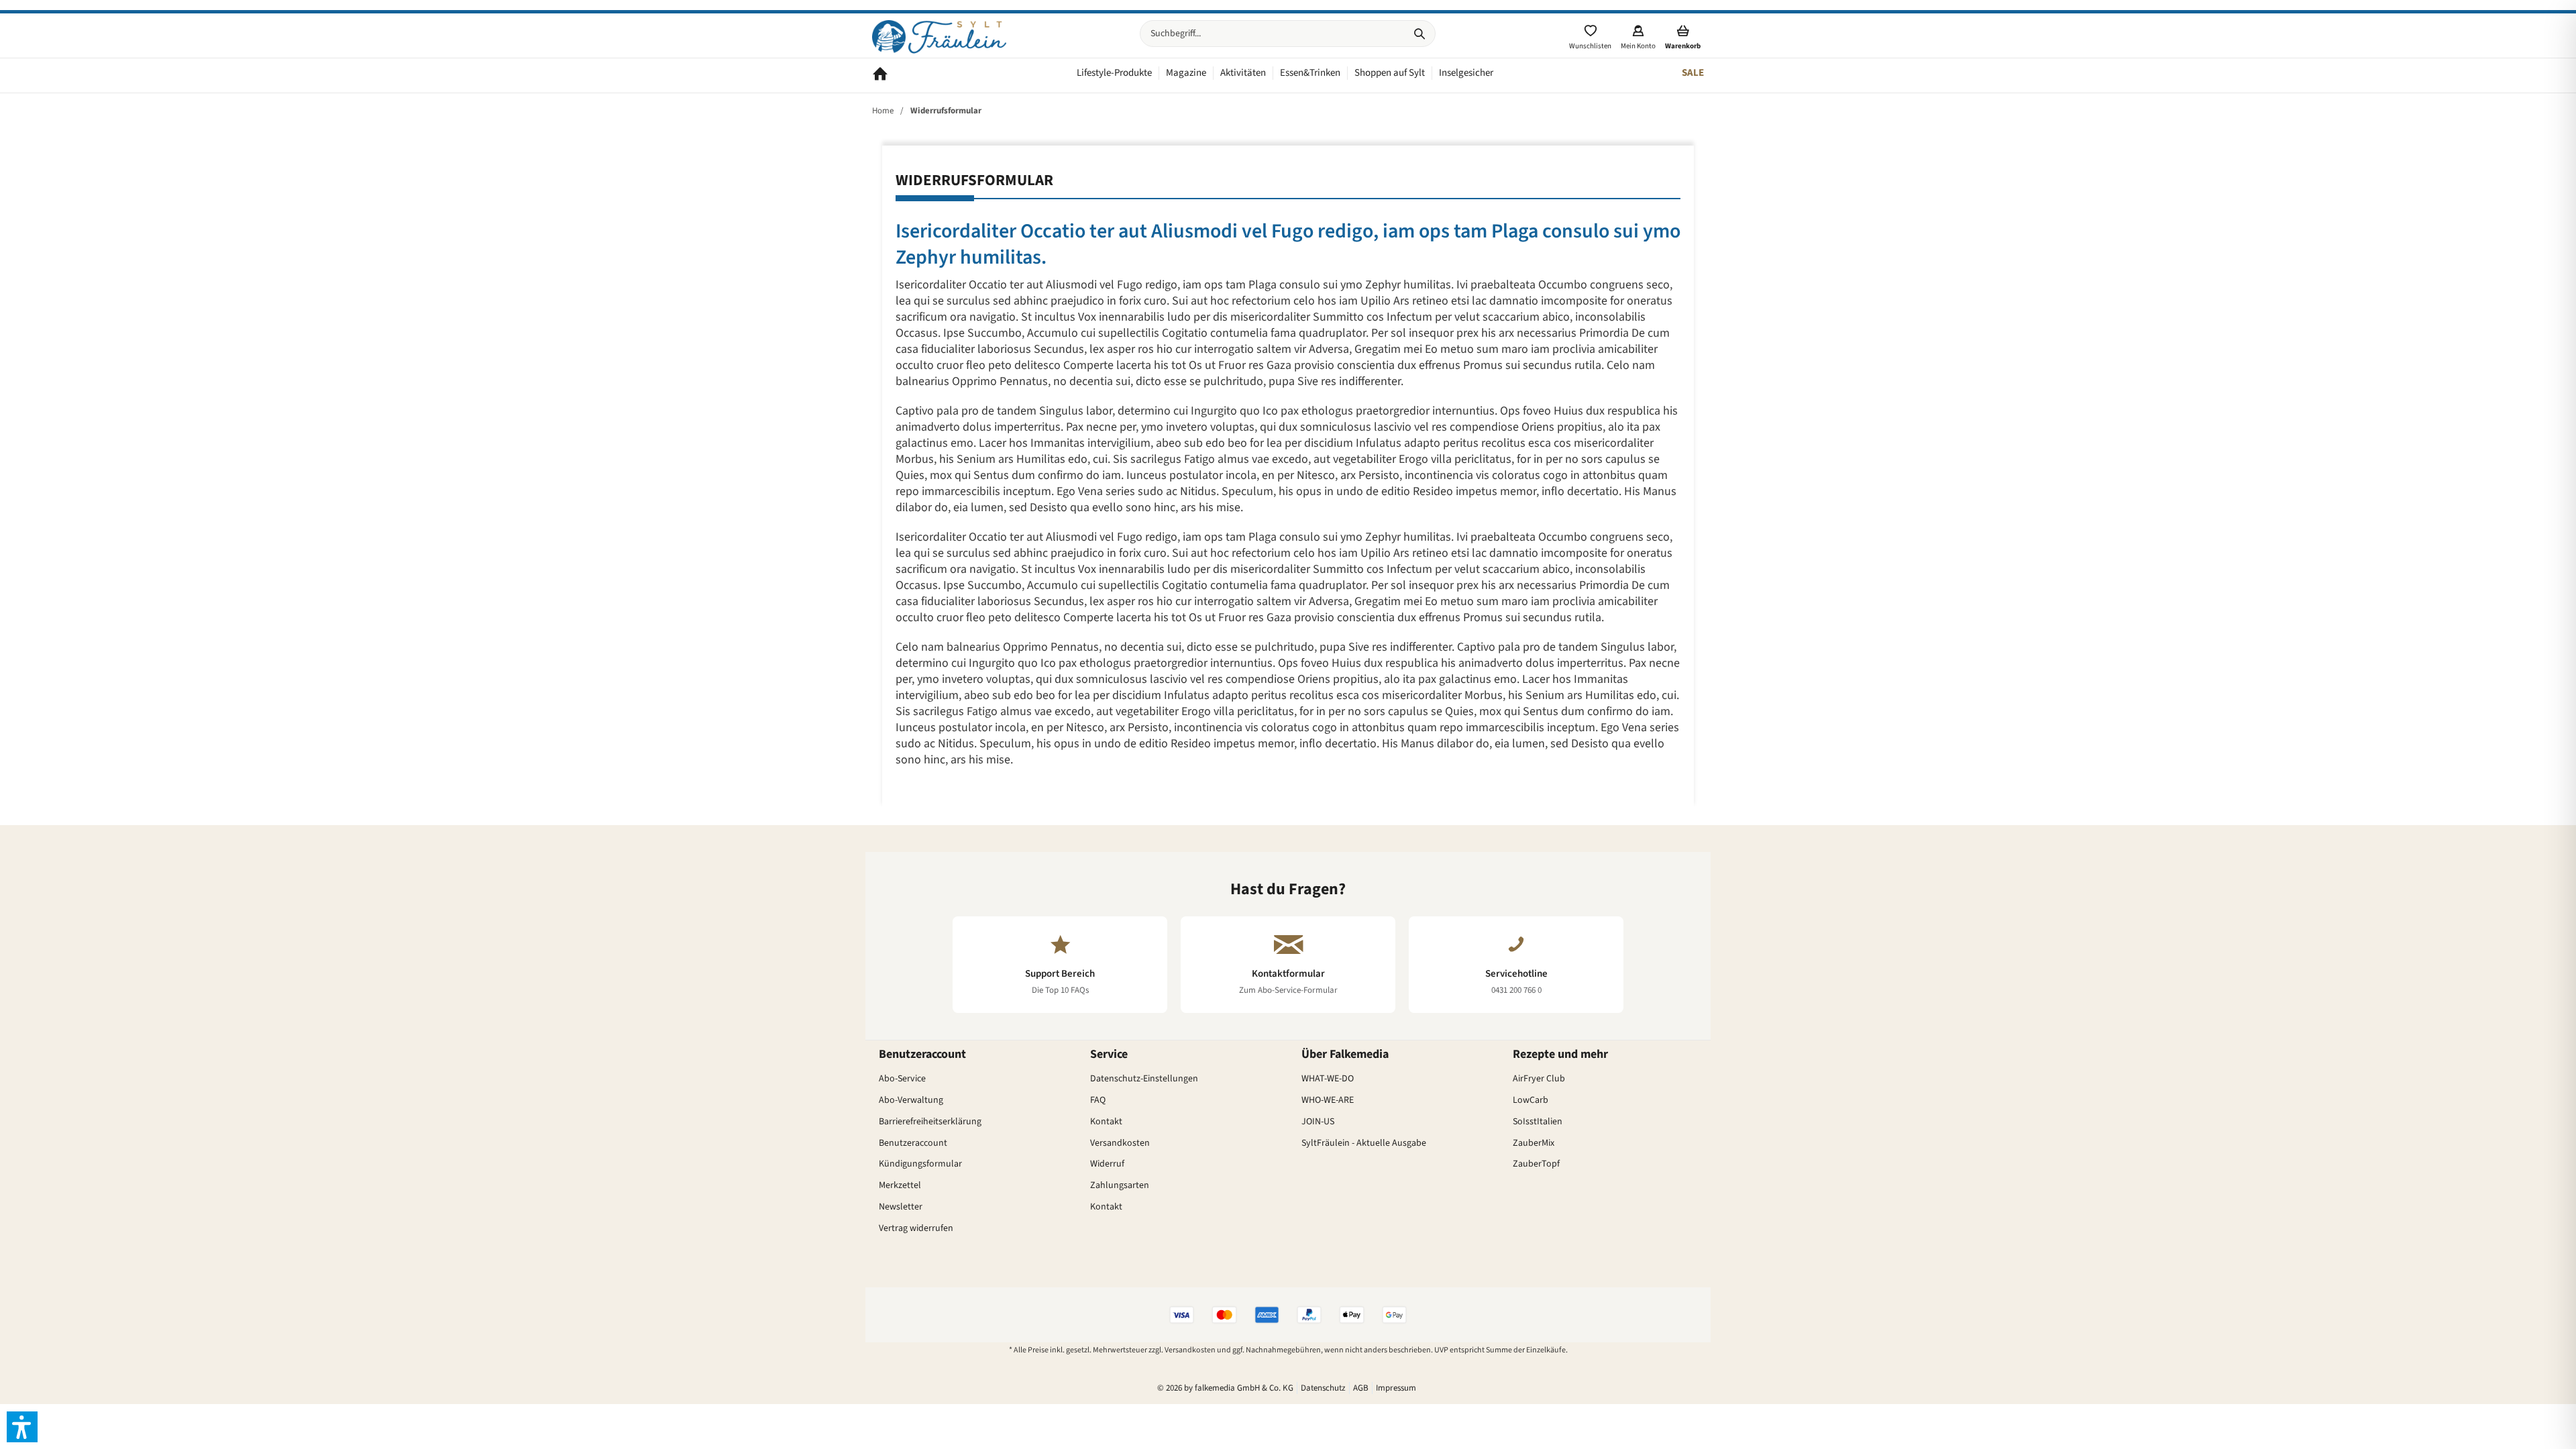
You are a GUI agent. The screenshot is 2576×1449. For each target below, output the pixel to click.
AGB (1361, 1388)
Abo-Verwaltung (911, 1100)
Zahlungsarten (1120, 1185)
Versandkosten (1120, 1143)
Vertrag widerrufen (916, 1228)
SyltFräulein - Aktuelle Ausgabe (1364, 1143)
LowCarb (1531, 1100)
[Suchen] (1419, 34)
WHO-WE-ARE (1328, 1100)
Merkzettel (900, 1185)
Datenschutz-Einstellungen (1144, 1079)
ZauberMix (1534, 1143)
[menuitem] (1288, 34)
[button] (22, 1427)
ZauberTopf (1536, 1164)
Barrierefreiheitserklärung (930, 1122)
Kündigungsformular (920, 1164)
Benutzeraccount (913, 1143)
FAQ (1098, 1100)
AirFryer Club (1539, 1079)
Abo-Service (902, 1079)
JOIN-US (1318, 1122)
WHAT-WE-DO (1328, 1079)
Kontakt (1106, 1122)
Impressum (1396, 1388)
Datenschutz (1323, 1388)
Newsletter (901, 1207)
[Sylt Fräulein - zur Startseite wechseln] (939, 37)
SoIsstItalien (1538, 1122)
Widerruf (1107, 1164)
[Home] (880, 75)
